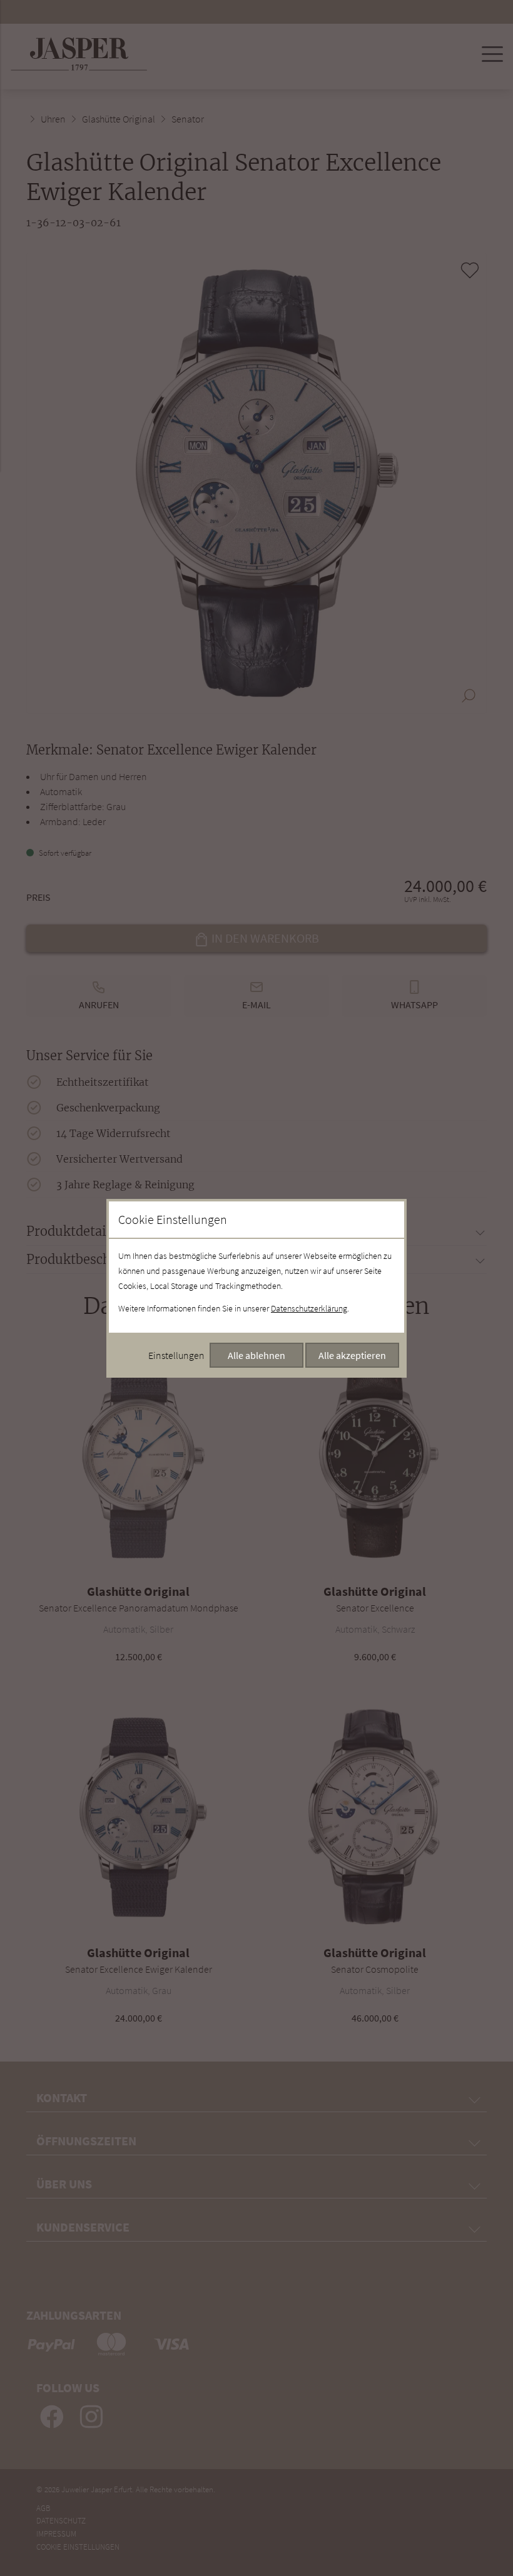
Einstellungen (176, 1355)
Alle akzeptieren (352, 1355)
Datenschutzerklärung (309, 1308)
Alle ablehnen (256, 1355)
